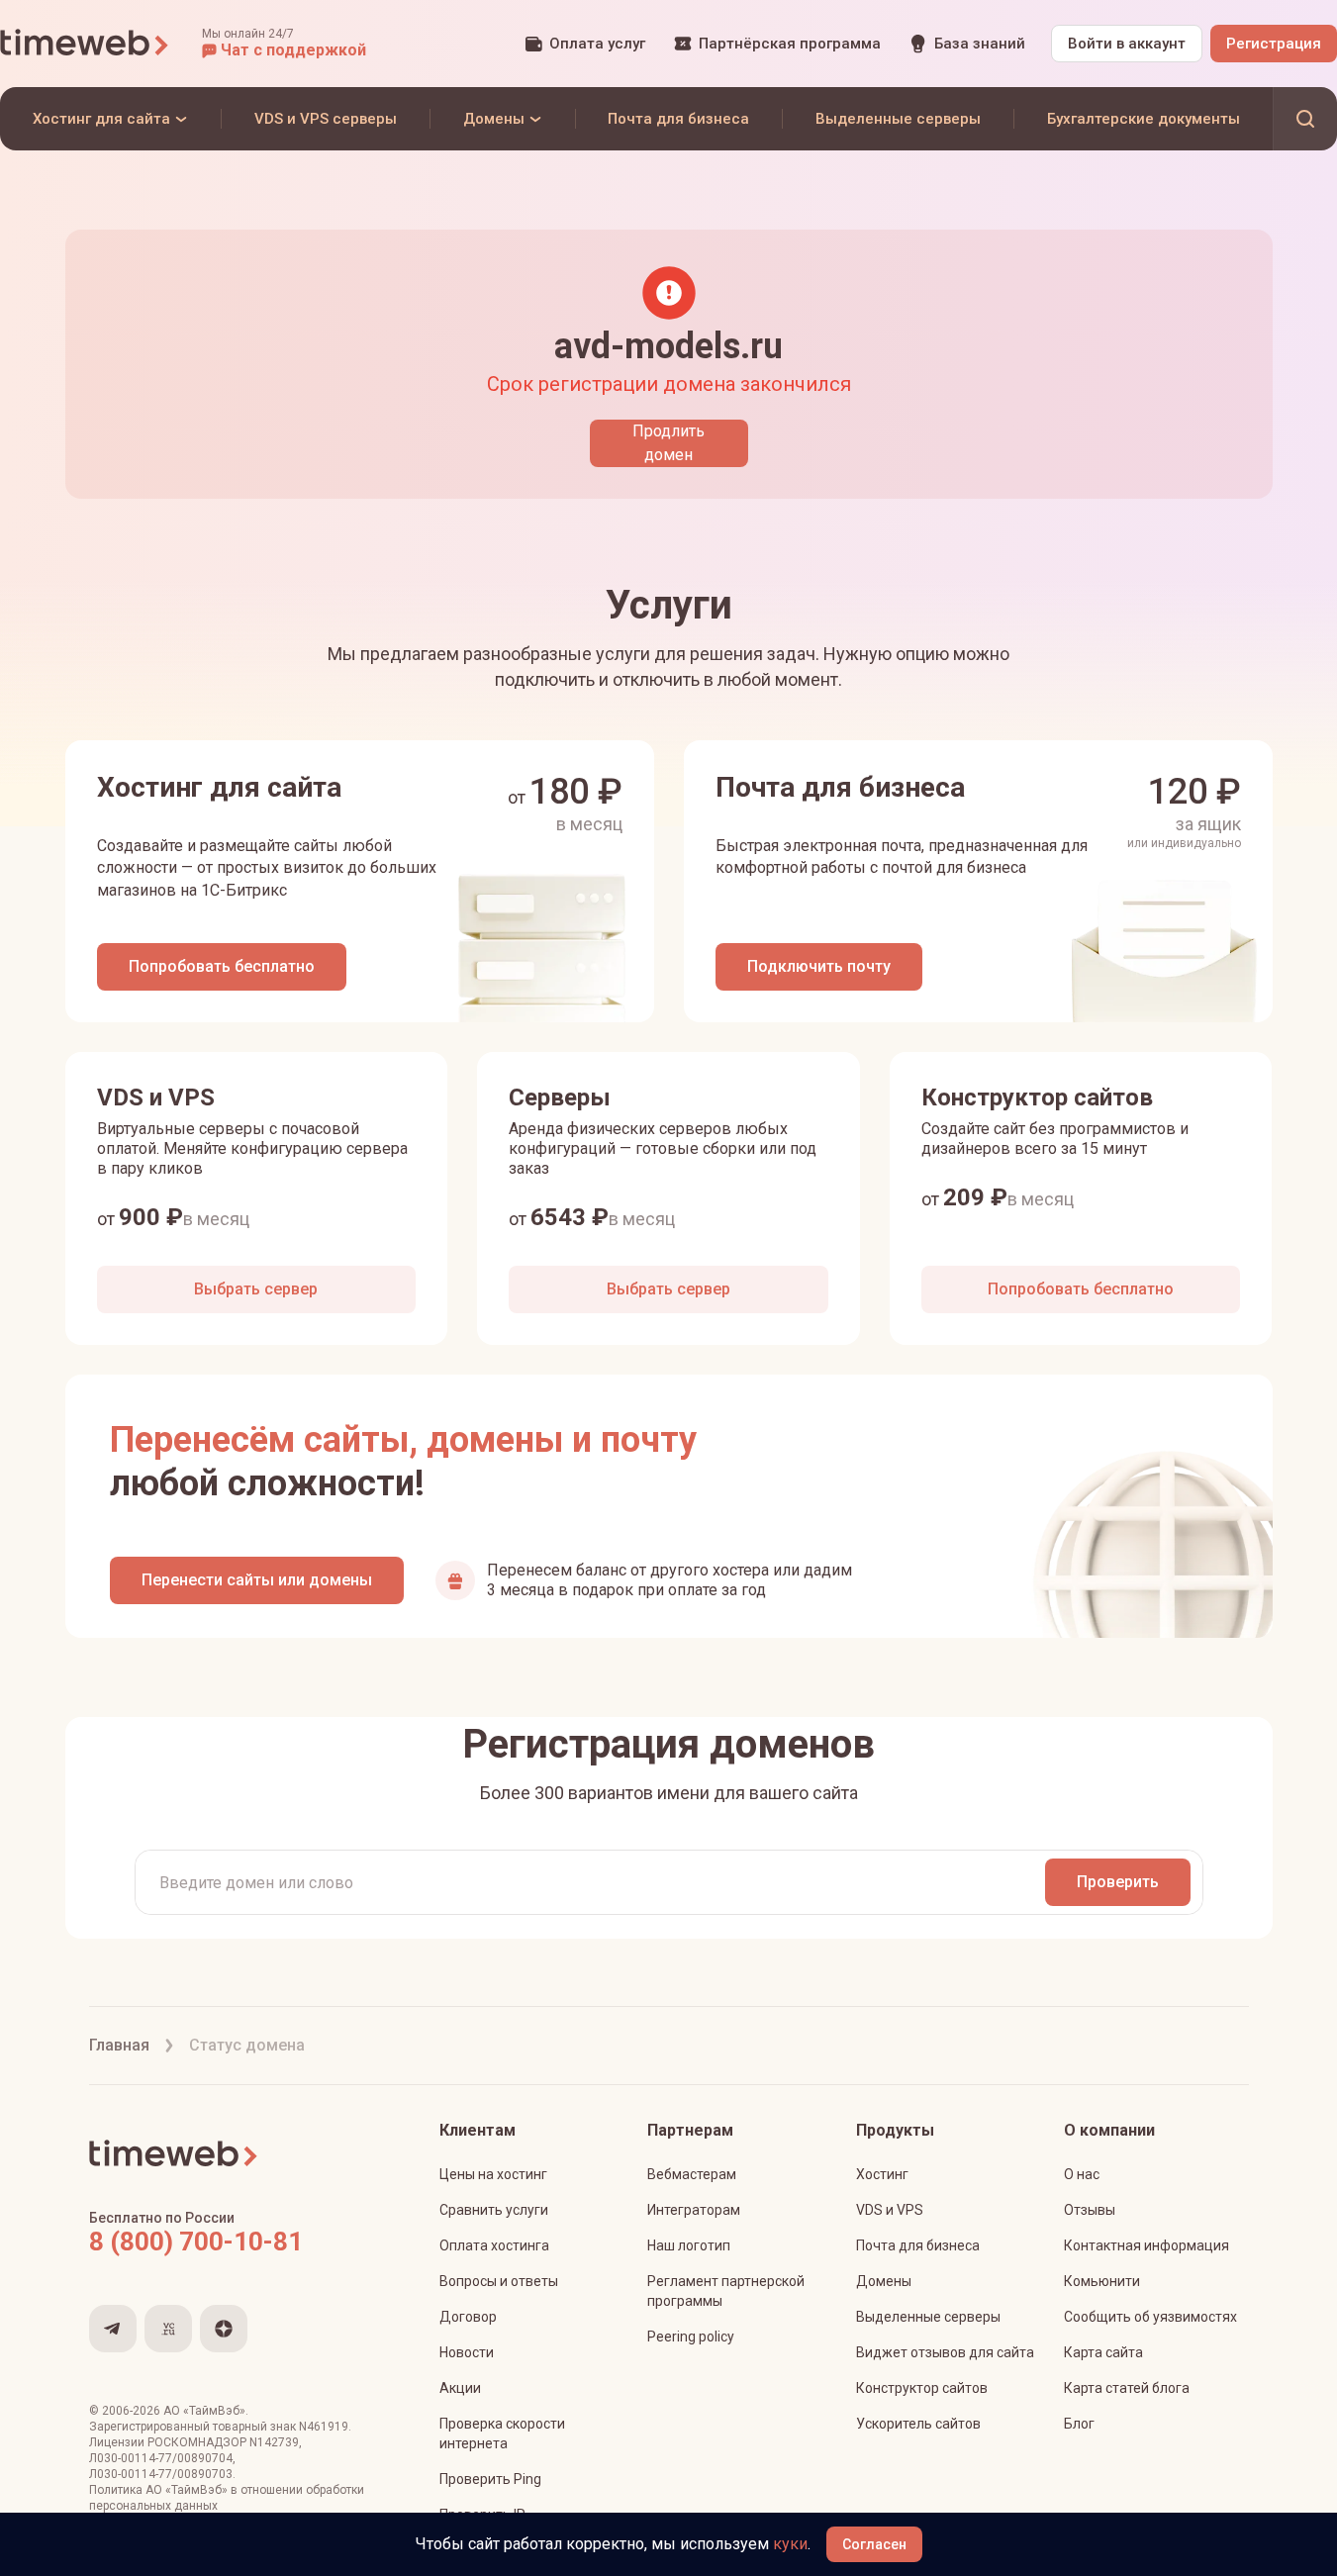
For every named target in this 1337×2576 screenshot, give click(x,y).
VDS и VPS (890, 2210)
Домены (884, 2281)
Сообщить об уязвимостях (1150, 2317)
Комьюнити (1102, 2281)
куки (790, 2544)
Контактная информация (1146, 2245)
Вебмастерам (692, 2174)
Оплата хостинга (494, 2245)
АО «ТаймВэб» (204, 2411)
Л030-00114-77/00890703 (161, 2474)
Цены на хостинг (493, 2174)
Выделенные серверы (928, 2317)
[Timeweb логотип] (85, 44)
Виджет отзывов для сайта (945, 2352)
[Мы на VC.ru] (168, 2329)
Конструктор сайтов (922, 2388)
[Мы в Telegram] (113, 2329)
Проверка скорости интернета (502, 2433)
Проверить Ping (490, 2479)
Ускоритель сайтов (918, 2424)
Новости (467, 2352)
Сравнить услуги (494, 2210)
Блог (1079, 2424)
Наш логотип (689, 2245)
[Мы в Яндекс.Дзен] (224, 2329)
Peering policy (691, 2337)
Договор (468, 2317)
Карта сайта (1103, 2352)
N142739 (274, 2442)
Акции (460, 2388)
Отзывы (1090, 2210)
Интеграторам (694, 2210)
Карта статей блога (1127, 2388)
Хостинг (882, 2174)
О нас (1082, 2174)
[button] (284, 44)
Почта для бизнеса (918, 2245)
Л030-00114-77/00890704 (161, 2458)
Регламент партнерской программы (726, 2291)
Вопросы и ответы (499, 2281)
